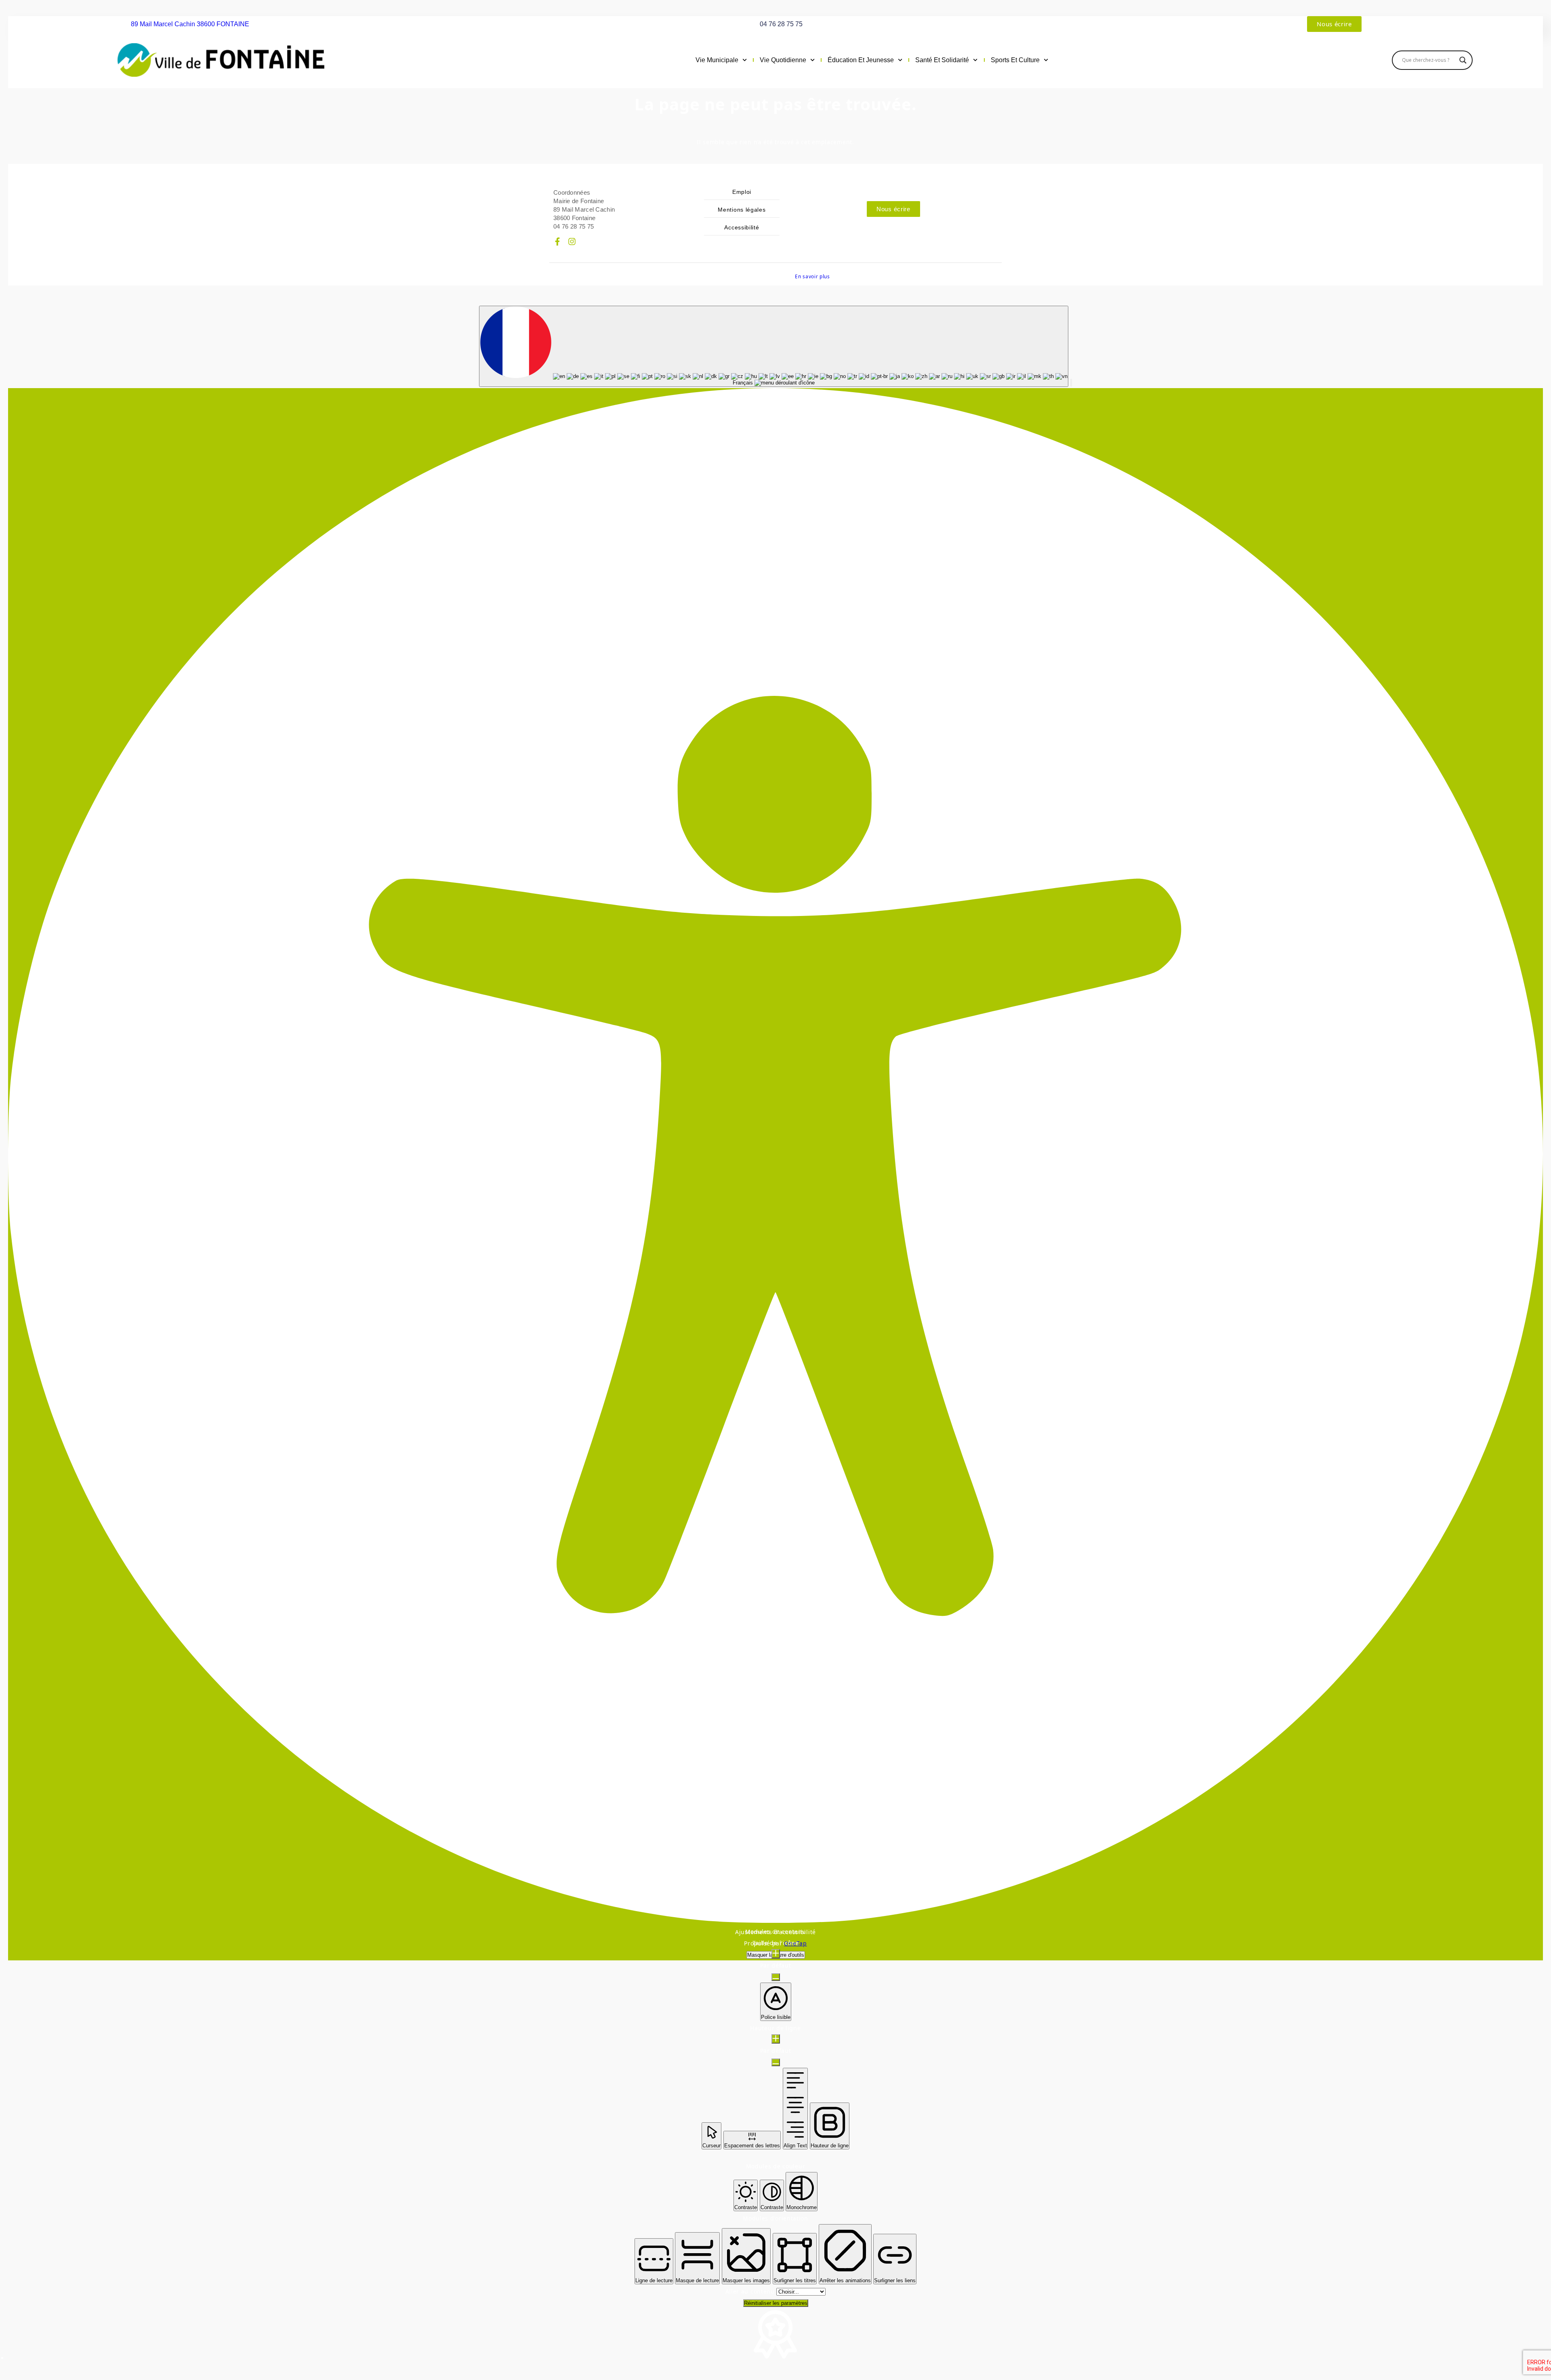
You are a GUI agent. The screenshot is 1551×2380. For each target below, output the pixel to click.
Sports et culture (1015, 60)
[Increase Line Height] (776, 2039)
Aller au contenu (751, 2291)
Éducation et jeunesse (861, 60)
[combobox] (774, 346)
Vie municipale (717, 60)
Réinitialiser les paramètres (776, 2303)
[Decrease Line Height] (776, 2062)
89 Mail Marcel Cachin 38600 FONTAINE (190, 24)
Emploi (742, 192)
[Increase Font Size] (776, 1954)
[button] (1071, 383)
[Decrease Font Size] (776, 1977)
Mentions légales (742, 210)
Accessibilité (742, 227)
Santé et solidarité (942, 60)
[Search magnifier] (1463, 60)
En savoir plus (812, 276)
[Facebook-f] (557, 242)
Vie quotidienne (783, 60)
